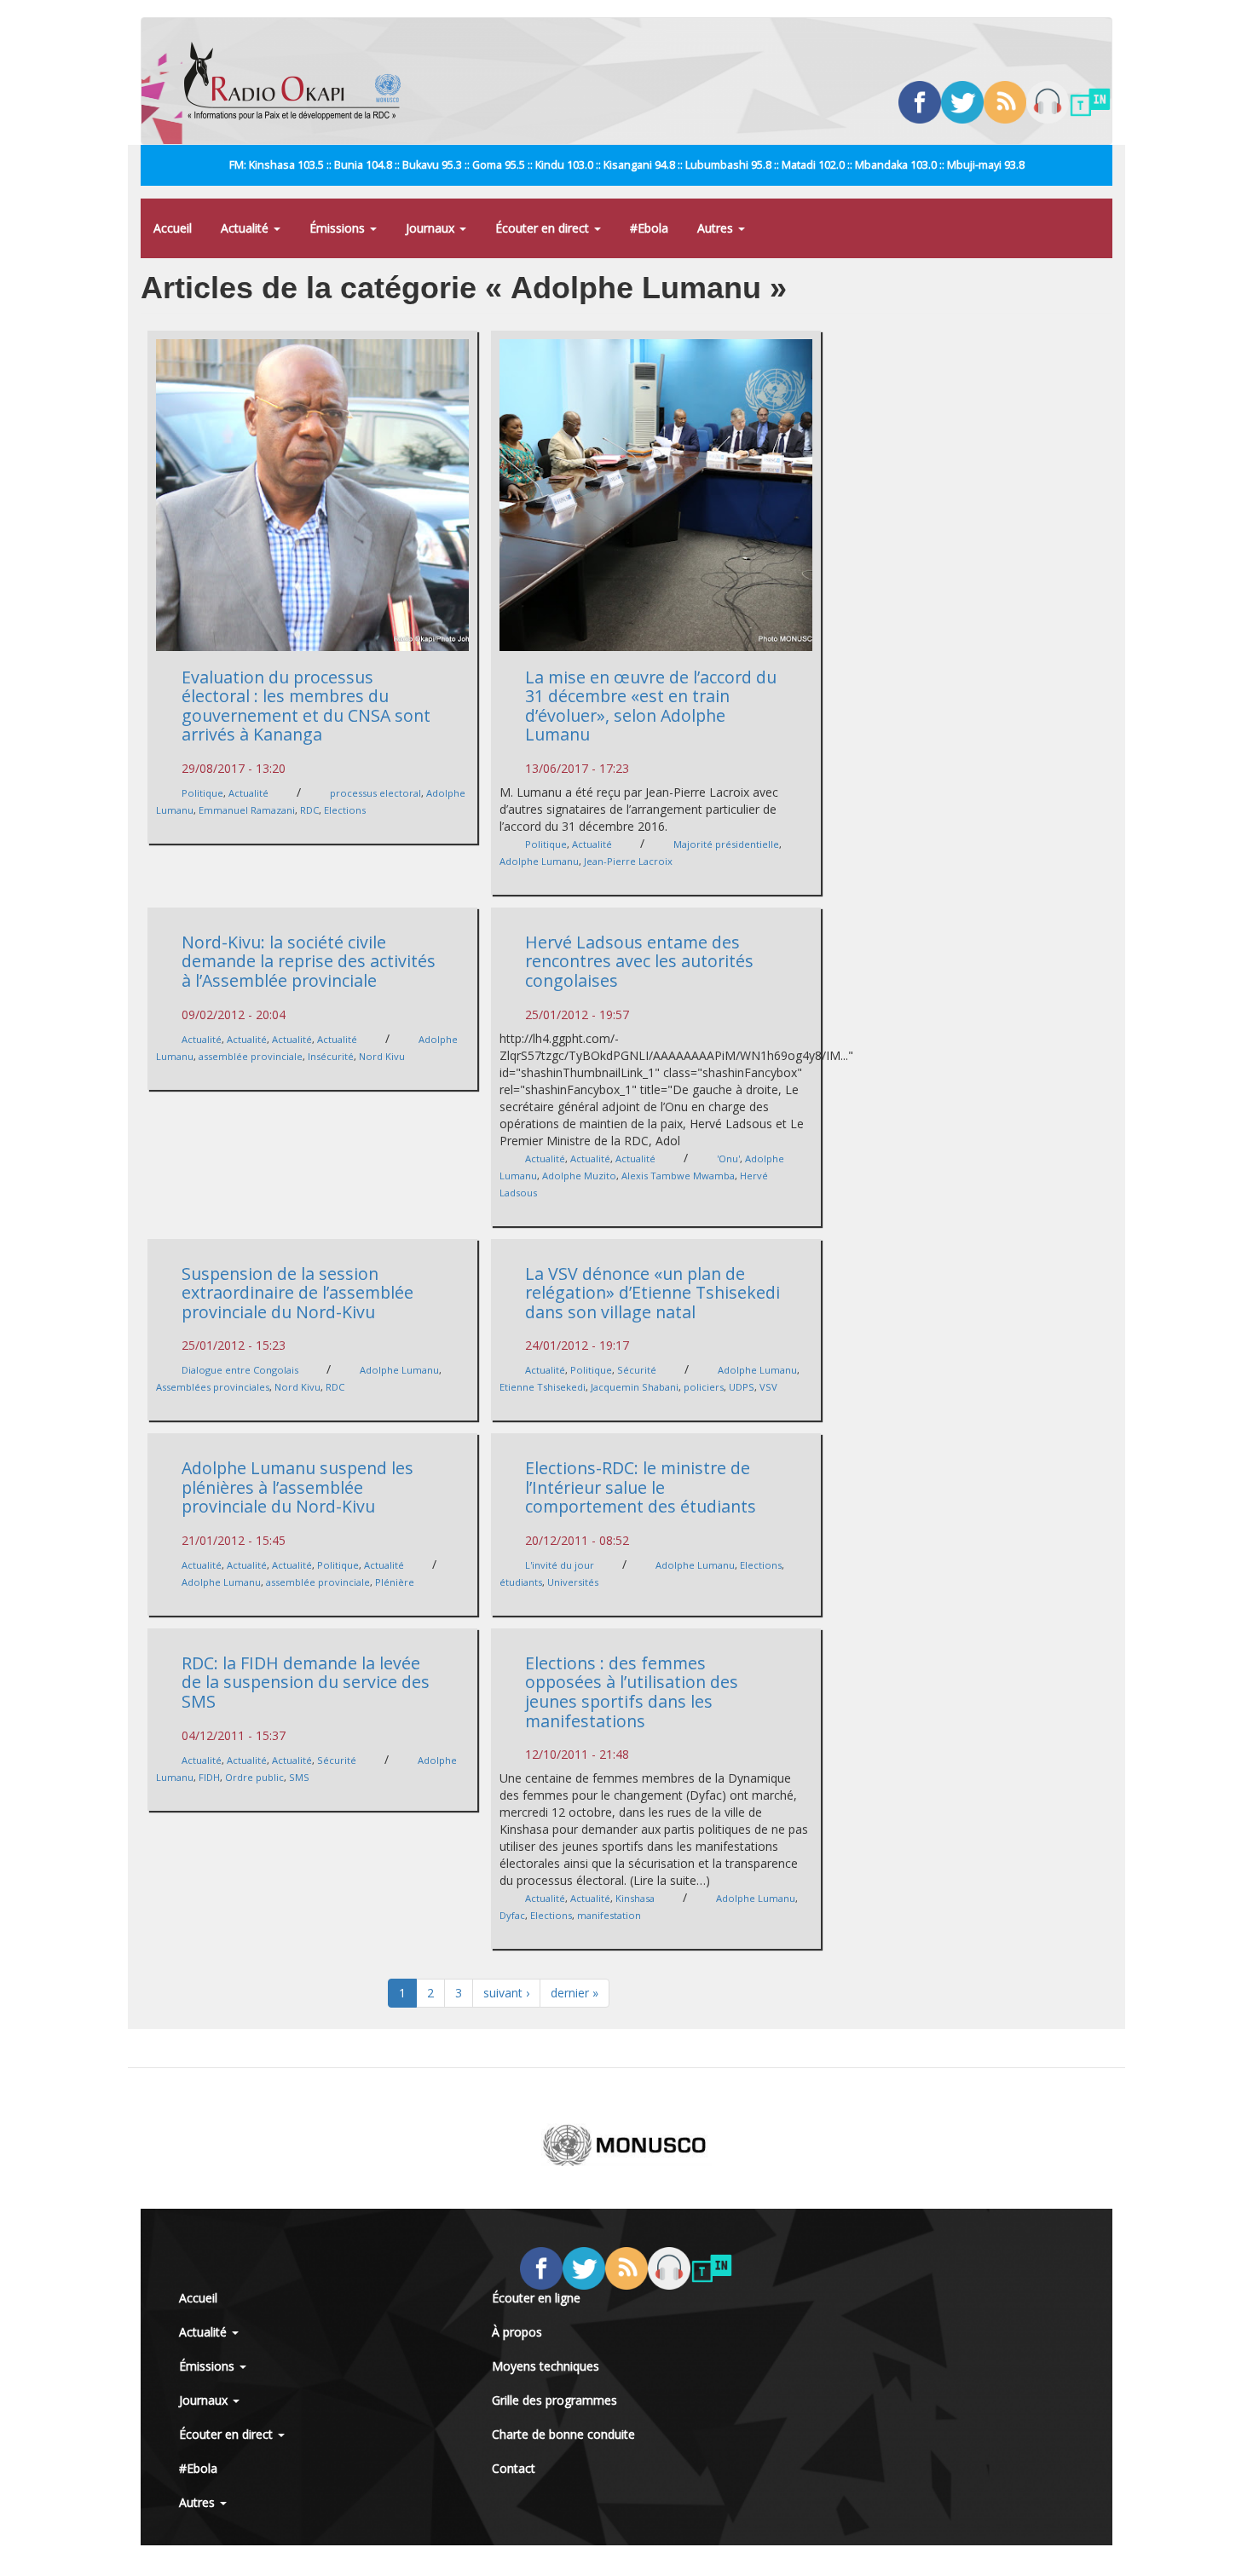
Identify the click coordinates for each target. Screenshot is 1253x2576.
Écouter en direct (544, 228)
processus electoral (375, 793)
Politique (202, 793)
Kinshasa (635, 1898)
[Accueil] (299, 81)
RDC (309, 810)
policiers (704, 1387)
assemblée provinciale (251, 1056)
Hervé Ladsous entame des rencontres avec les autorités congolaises (639, 961)
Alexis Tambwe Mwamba (678, 1176)
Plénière (395, 1582)
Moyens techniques (546, 2366)
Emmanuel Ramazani (247, 810)
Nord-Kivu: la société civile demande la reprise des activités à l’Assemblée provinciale (309, 961)
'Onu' (728, 1158)
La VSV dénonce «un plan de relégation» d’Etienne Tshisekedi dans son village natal (652, 1293)
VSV (768, 1387)
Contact (514, 2468)
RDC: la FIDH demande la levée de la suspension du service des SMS (306, 1682)
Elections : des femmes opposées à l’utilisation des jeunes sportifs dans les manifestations (632, 1692)
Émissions (339, 228)
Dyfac (512, 1915)
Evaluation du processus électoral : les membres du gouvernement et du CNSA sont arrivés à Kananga (306, 706)
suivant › (506, 1993)
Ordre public (254, 1777)
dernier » (575, 1993)
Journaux (432, 228)
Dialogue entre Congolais (240, 1370)
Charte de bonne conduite (563, 2434)
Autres (717, 228)
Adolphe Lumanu (539, 861)
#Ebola (649, 228)
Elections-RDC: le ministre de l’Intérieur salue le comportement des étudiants (641, 1487)
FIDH (209, 1777)
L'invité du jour (560, 1565)
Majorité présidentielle (726, 844)
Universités (573, 1582)
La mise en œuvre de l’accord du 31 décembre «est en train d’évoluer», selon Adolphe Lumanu (651, 706)
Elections (345, 810)
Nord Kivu (382, 1056)
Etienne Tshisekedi (543, 1387)
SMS (299, 1777)
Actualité (246, 228)
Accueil (173, 228)
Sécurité (637, 1370)
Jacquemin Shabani (635, 1387)
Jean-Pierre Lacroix (628, 861)
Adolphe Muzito (579, 1176)
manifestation (609, 1915)
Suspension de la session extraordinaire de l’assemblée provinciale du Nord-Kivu (297, 1293)
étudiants (521, 1582)
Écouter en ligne (536, 2298)
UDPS (742, 1387)
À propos (517, 2332)
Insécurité (331, 1056)
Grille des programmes (554, 2400)
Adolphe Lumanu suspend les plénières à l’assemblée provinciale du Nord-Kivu (297, 1487)
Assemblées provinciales (213, 1387)
